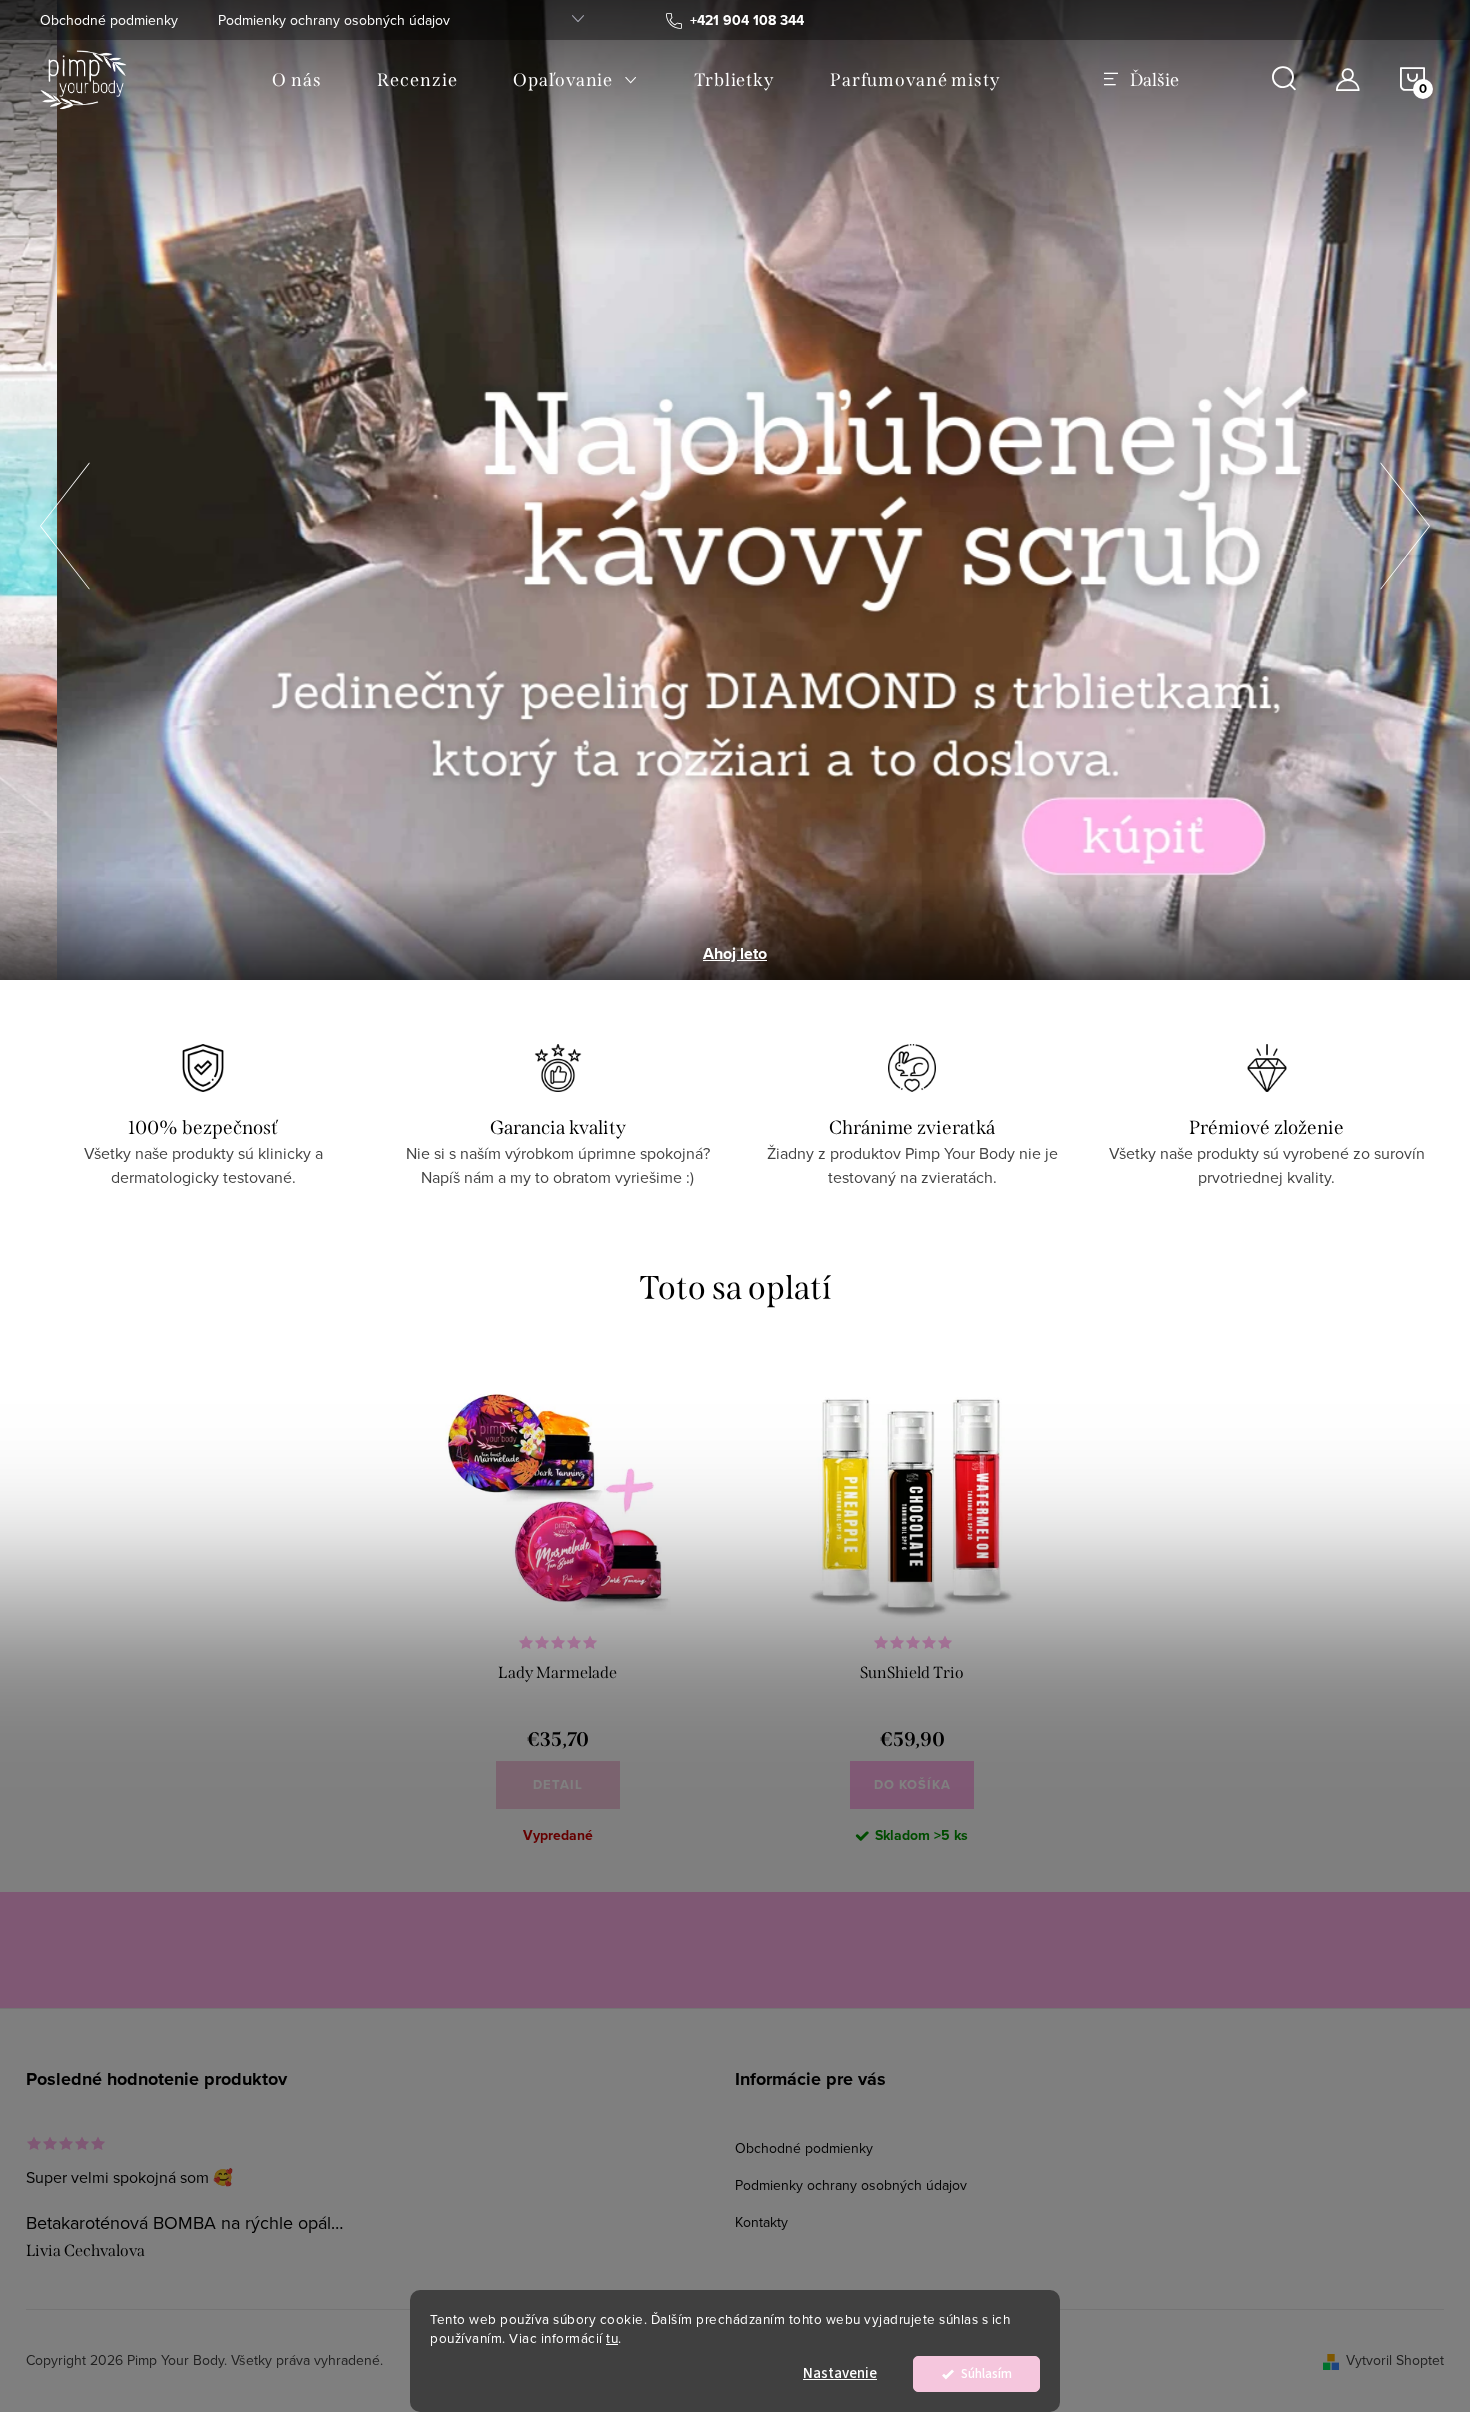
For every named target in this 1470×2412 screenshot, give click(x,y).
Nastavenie (840, 2373)
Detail (558, 1784)
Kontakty (761, 2222)
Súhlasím (986, 2373)
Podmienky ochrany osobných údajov (334, 20)
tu (612, 2337)
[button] (65, 520)
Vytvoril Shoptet (1395, 2360)
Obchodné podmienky (109, 20)
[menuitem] (296, 80)
